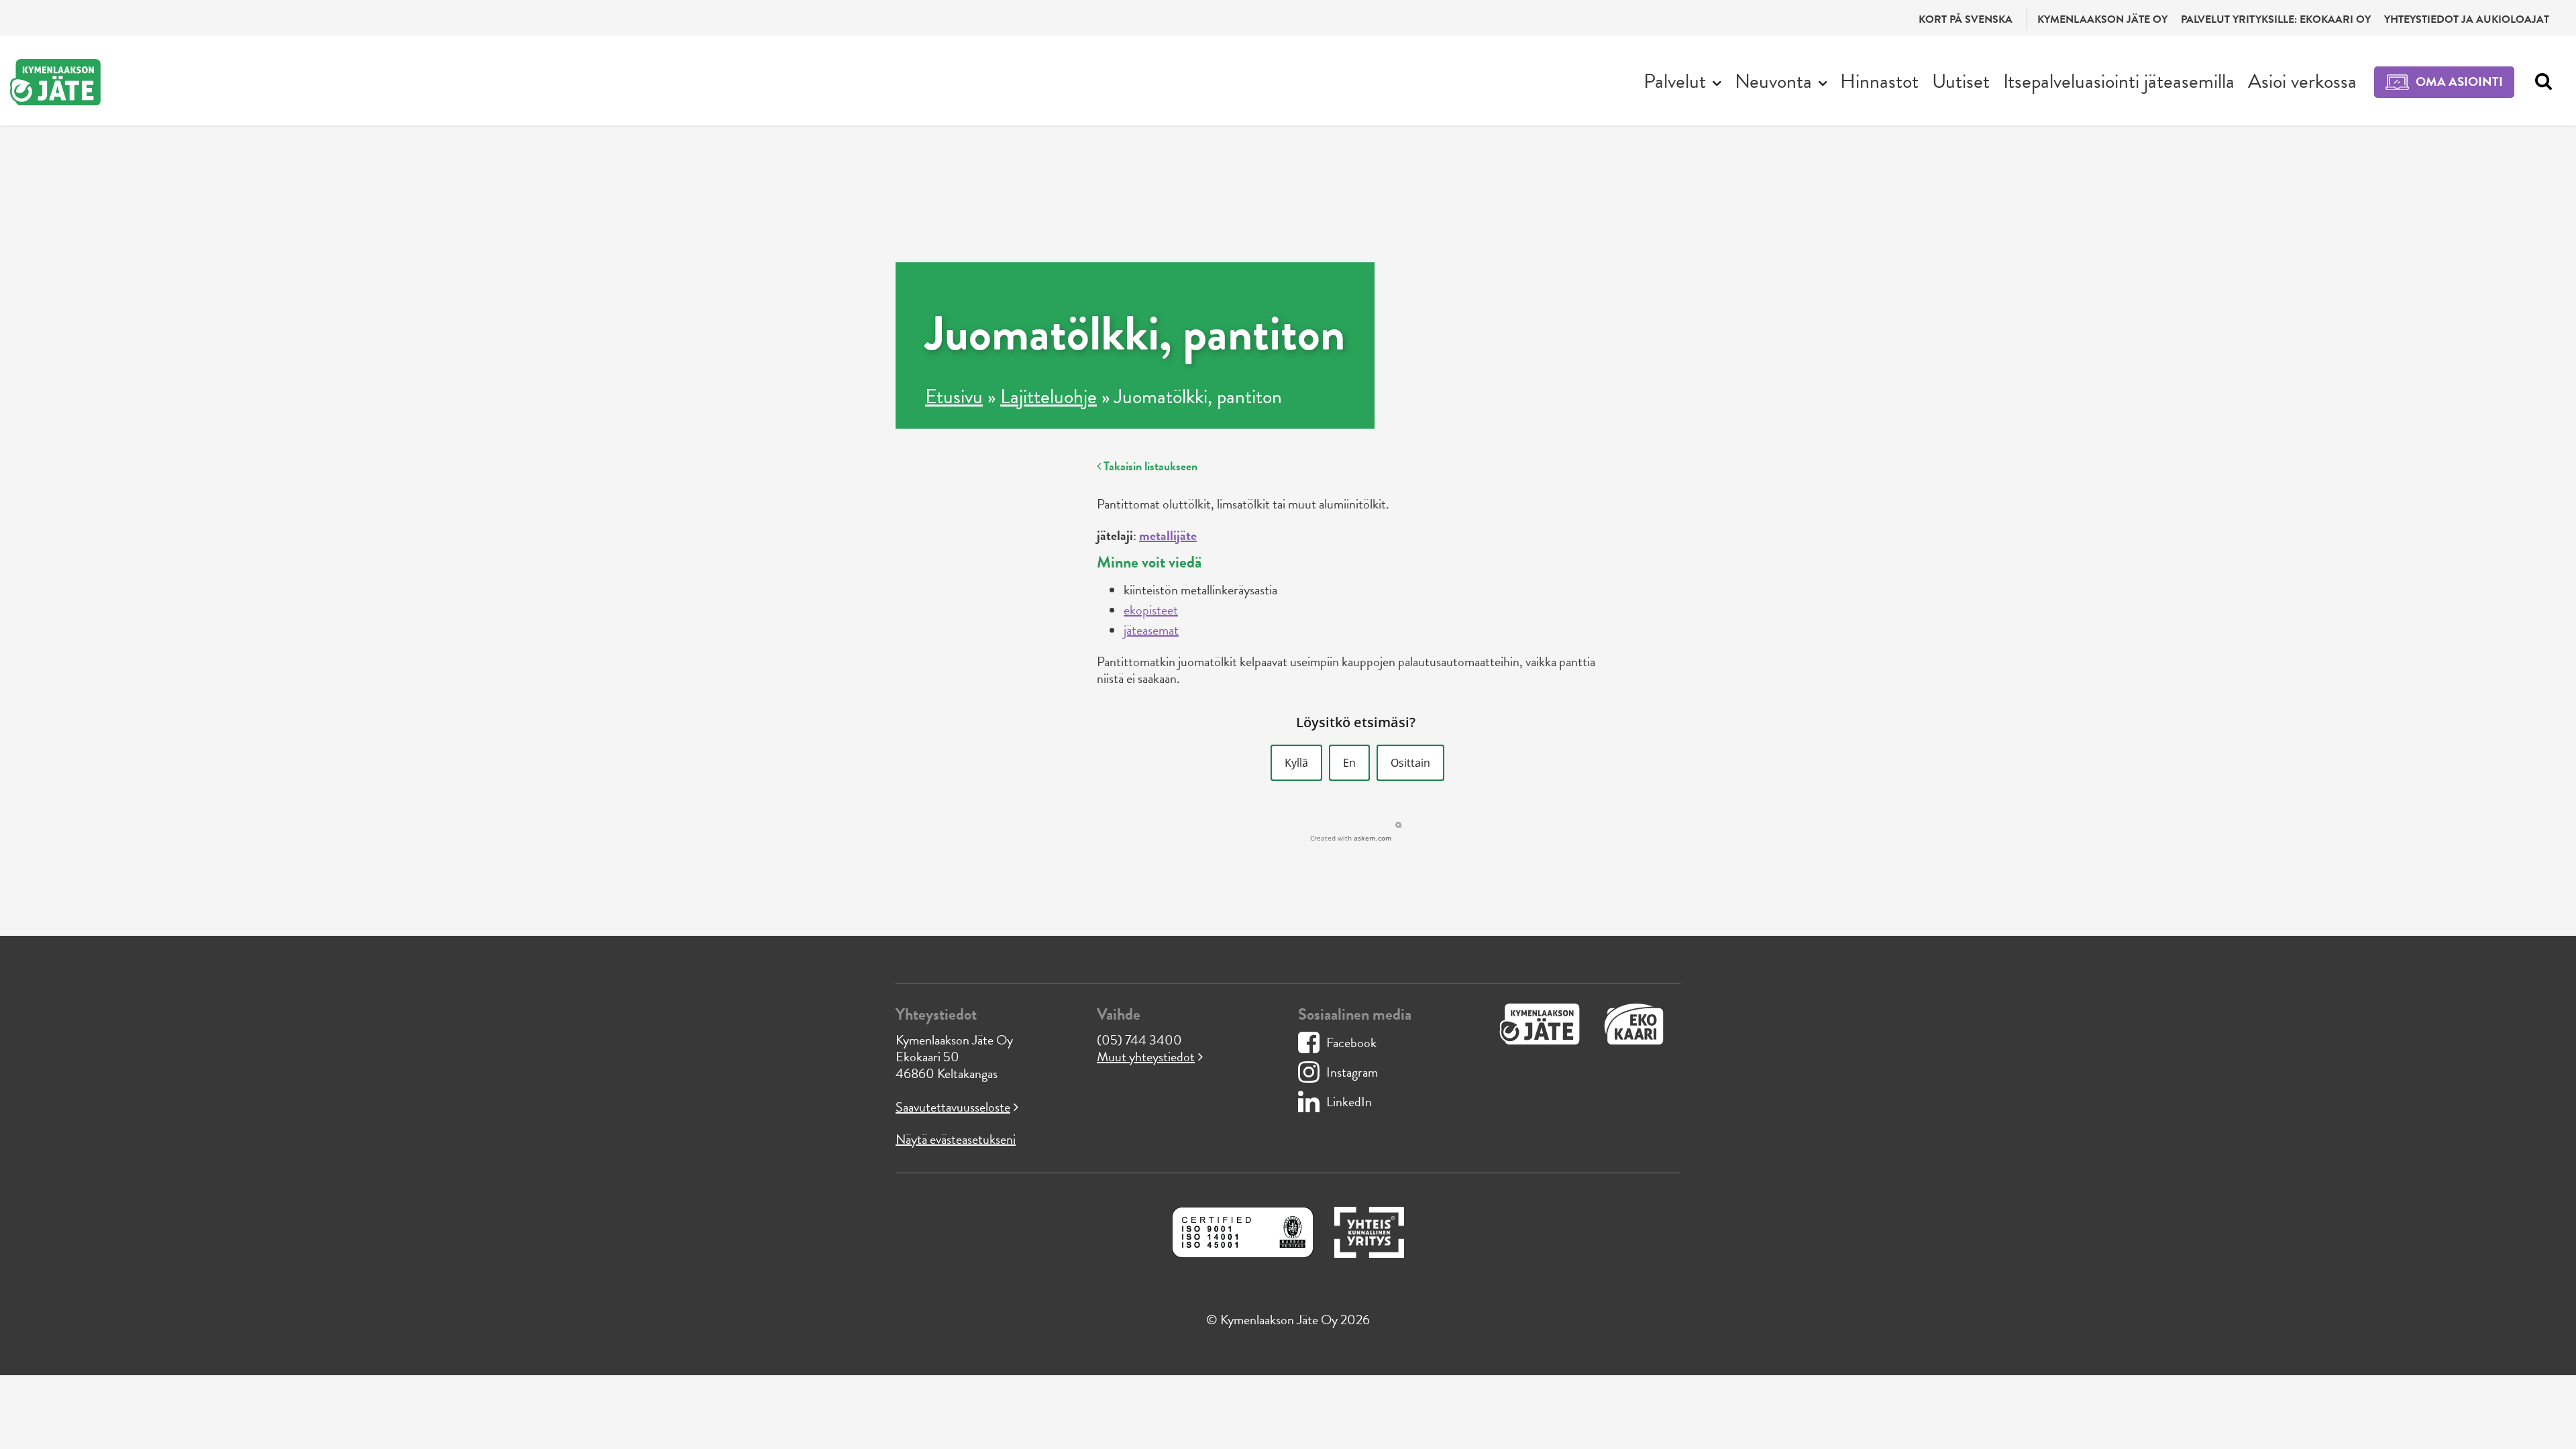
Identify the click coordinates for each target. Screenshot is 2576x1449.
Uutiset (1961, 81)
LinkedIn (1349, 1102)
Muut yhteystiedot (1146, 1057)
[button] (1296, 763)
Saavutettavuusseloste (953, 1107)
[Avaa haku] (2540, 82)
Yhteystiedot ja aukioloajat (2467, 19)
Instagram (1352, 1072)
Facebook (1351, 1042)
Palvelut (1675, 81)
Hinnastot (1879, 81)
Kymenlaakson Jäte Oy (2102, 19)
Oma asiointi (2459, 82)
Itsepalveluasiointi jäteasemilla (2119, 81)
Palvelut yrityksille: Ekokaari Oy (2276, 19)
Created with (1351, 838)
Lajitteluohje (1049, 396)
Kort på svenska (1966, 19)
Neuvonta (1773, 81)
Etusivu (954, 396)
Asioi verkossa (2302, 81)
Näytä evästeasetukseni (956, 1139)
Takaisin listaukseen (1149, 466)
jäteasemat (1151, 630)
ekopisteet (1151, 610)
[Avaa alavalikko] (1717, 82)
